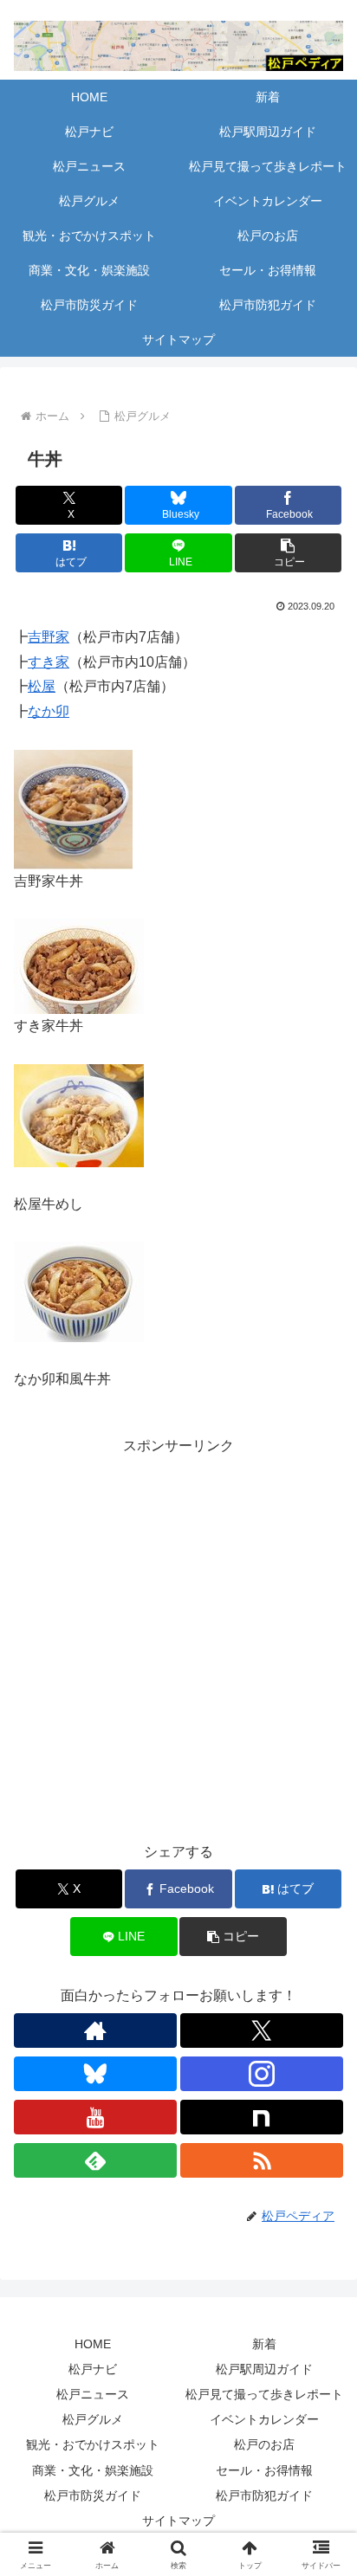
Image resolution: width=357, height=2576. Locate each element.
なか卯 (49, 711)
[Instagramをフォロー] (262, 2074)
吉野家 (49, 637)
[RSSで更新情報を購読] (262, 2160)
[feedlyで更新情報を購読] (95, 2160)
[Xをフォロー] (262, 2030)
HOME (93, 2344)
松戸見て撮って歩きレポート (264, 2394)
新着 (264, 2344)
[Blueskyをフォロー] (95, 2074)
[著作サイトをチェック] (95, 2030)
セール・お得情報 (264, 2470)
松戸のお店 (264, 2444)
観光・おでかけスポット (93, 2444)
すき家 (49, 662)
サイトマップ (178, 2521)
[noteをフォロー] (262, 2117)
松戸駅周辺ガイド (264, 2369)
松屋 (42, 686)
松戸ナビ (93, 2369)
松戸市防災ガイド (93, 2495)
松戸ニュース (93, 2394)
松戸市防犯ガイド (264, 2495)
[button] (289, 553)
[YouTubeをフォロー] (95, 2117)
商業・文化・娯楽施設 (93, 2470)
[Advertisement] (178, 1637)
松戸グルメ (93, 2419)
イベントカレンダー (264, 2419)
